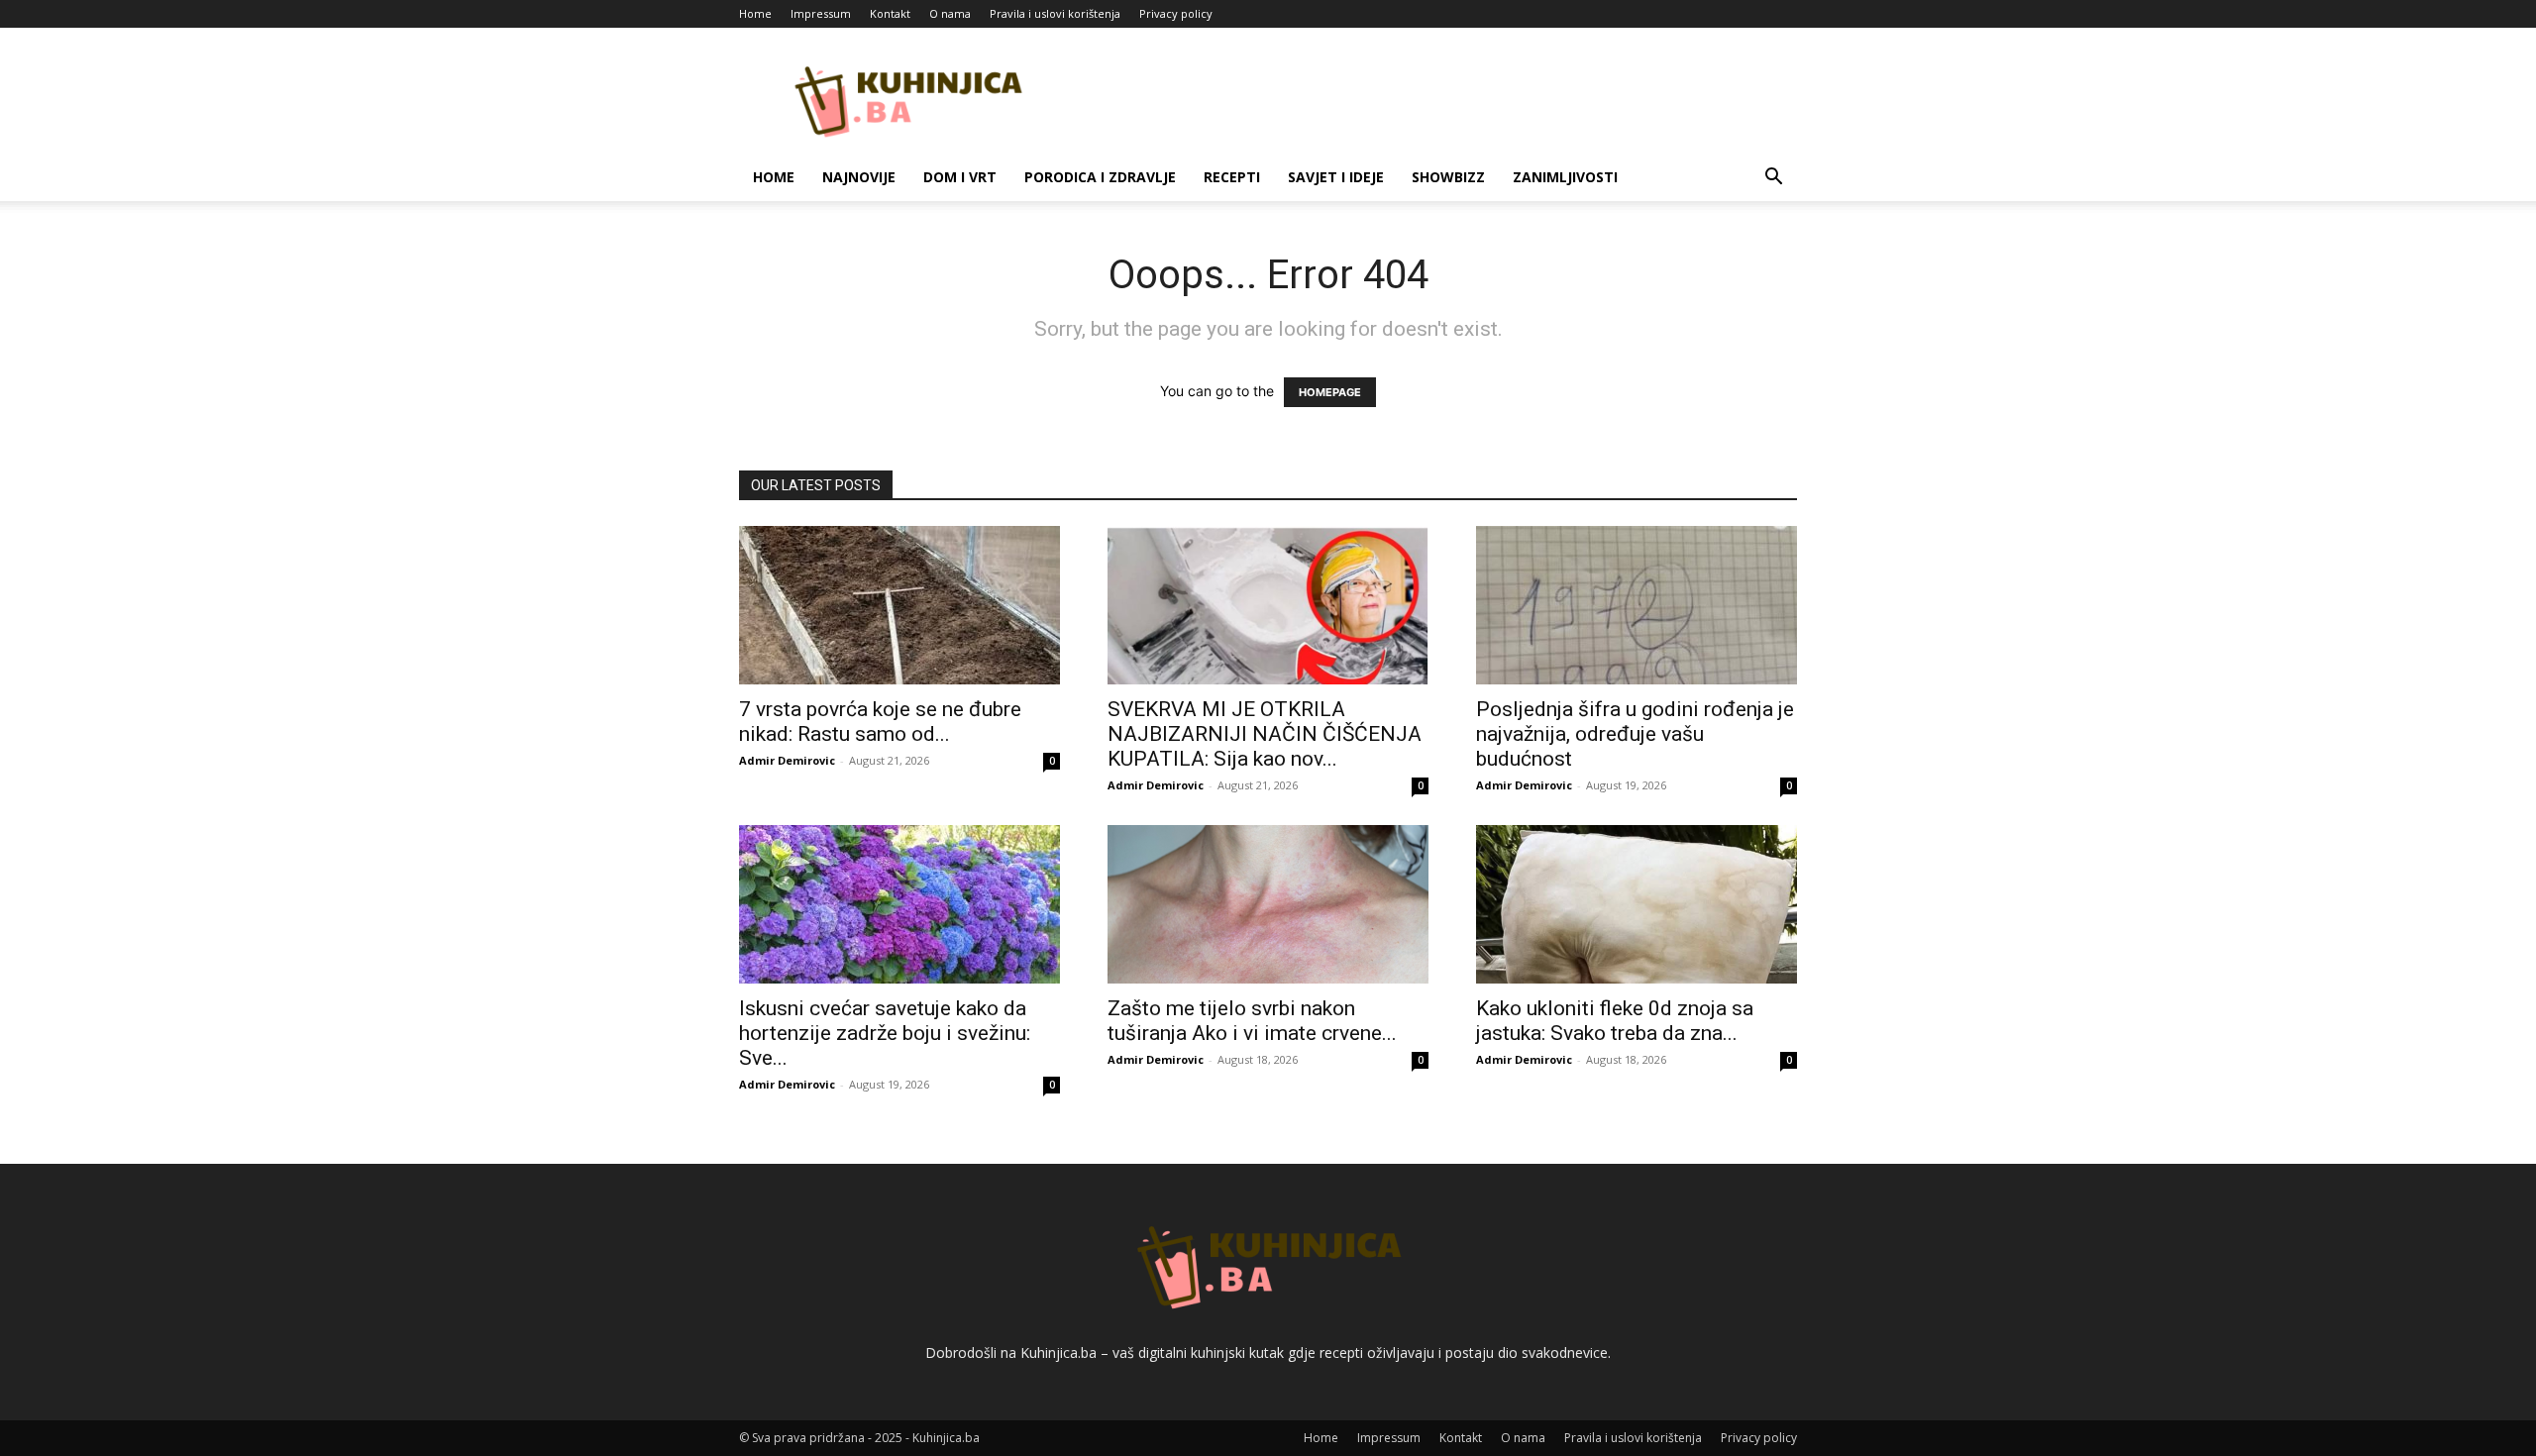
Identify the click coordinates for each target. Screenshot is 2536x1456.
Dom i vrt (960, 177)
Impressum (821, 13)
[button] (1773, 179)
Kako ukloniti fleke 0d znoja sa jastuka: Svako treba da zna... (1615, 1021)
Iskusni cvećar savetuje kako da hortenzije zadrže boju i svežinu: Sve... (885, 1033)
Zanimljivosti (1565, 177)
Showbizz (1448, 177)
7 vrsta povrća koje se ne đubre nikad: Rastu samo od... (880, 722)
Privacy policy (1176, 13)
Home (755, 13)
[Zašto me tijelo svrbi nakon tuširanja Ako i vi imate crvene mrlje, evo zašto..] (1268, 904)
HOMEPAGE (1330, 392)
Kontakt (890, 13)
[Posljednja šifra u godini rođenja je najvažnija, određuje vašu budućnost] (1637, 605)
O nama (950, 13)
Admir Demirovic (787, 760)
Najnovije (859, 177)
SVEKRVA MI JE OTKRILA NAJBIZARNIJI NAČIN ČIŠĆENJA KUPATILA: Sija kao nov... (1265, 734)
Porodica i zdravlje (1100, 177)
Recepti (1232, 177)
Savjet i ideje (1336, 177)
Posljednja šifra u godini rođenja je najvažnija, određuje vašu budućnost (1635, 734)
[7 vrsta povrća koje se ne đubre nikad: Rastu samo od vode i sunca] (899, 605)
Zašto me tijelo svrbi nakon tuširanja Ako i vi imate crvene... (1252, 1021)
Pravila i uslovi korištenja (1055, 13)
